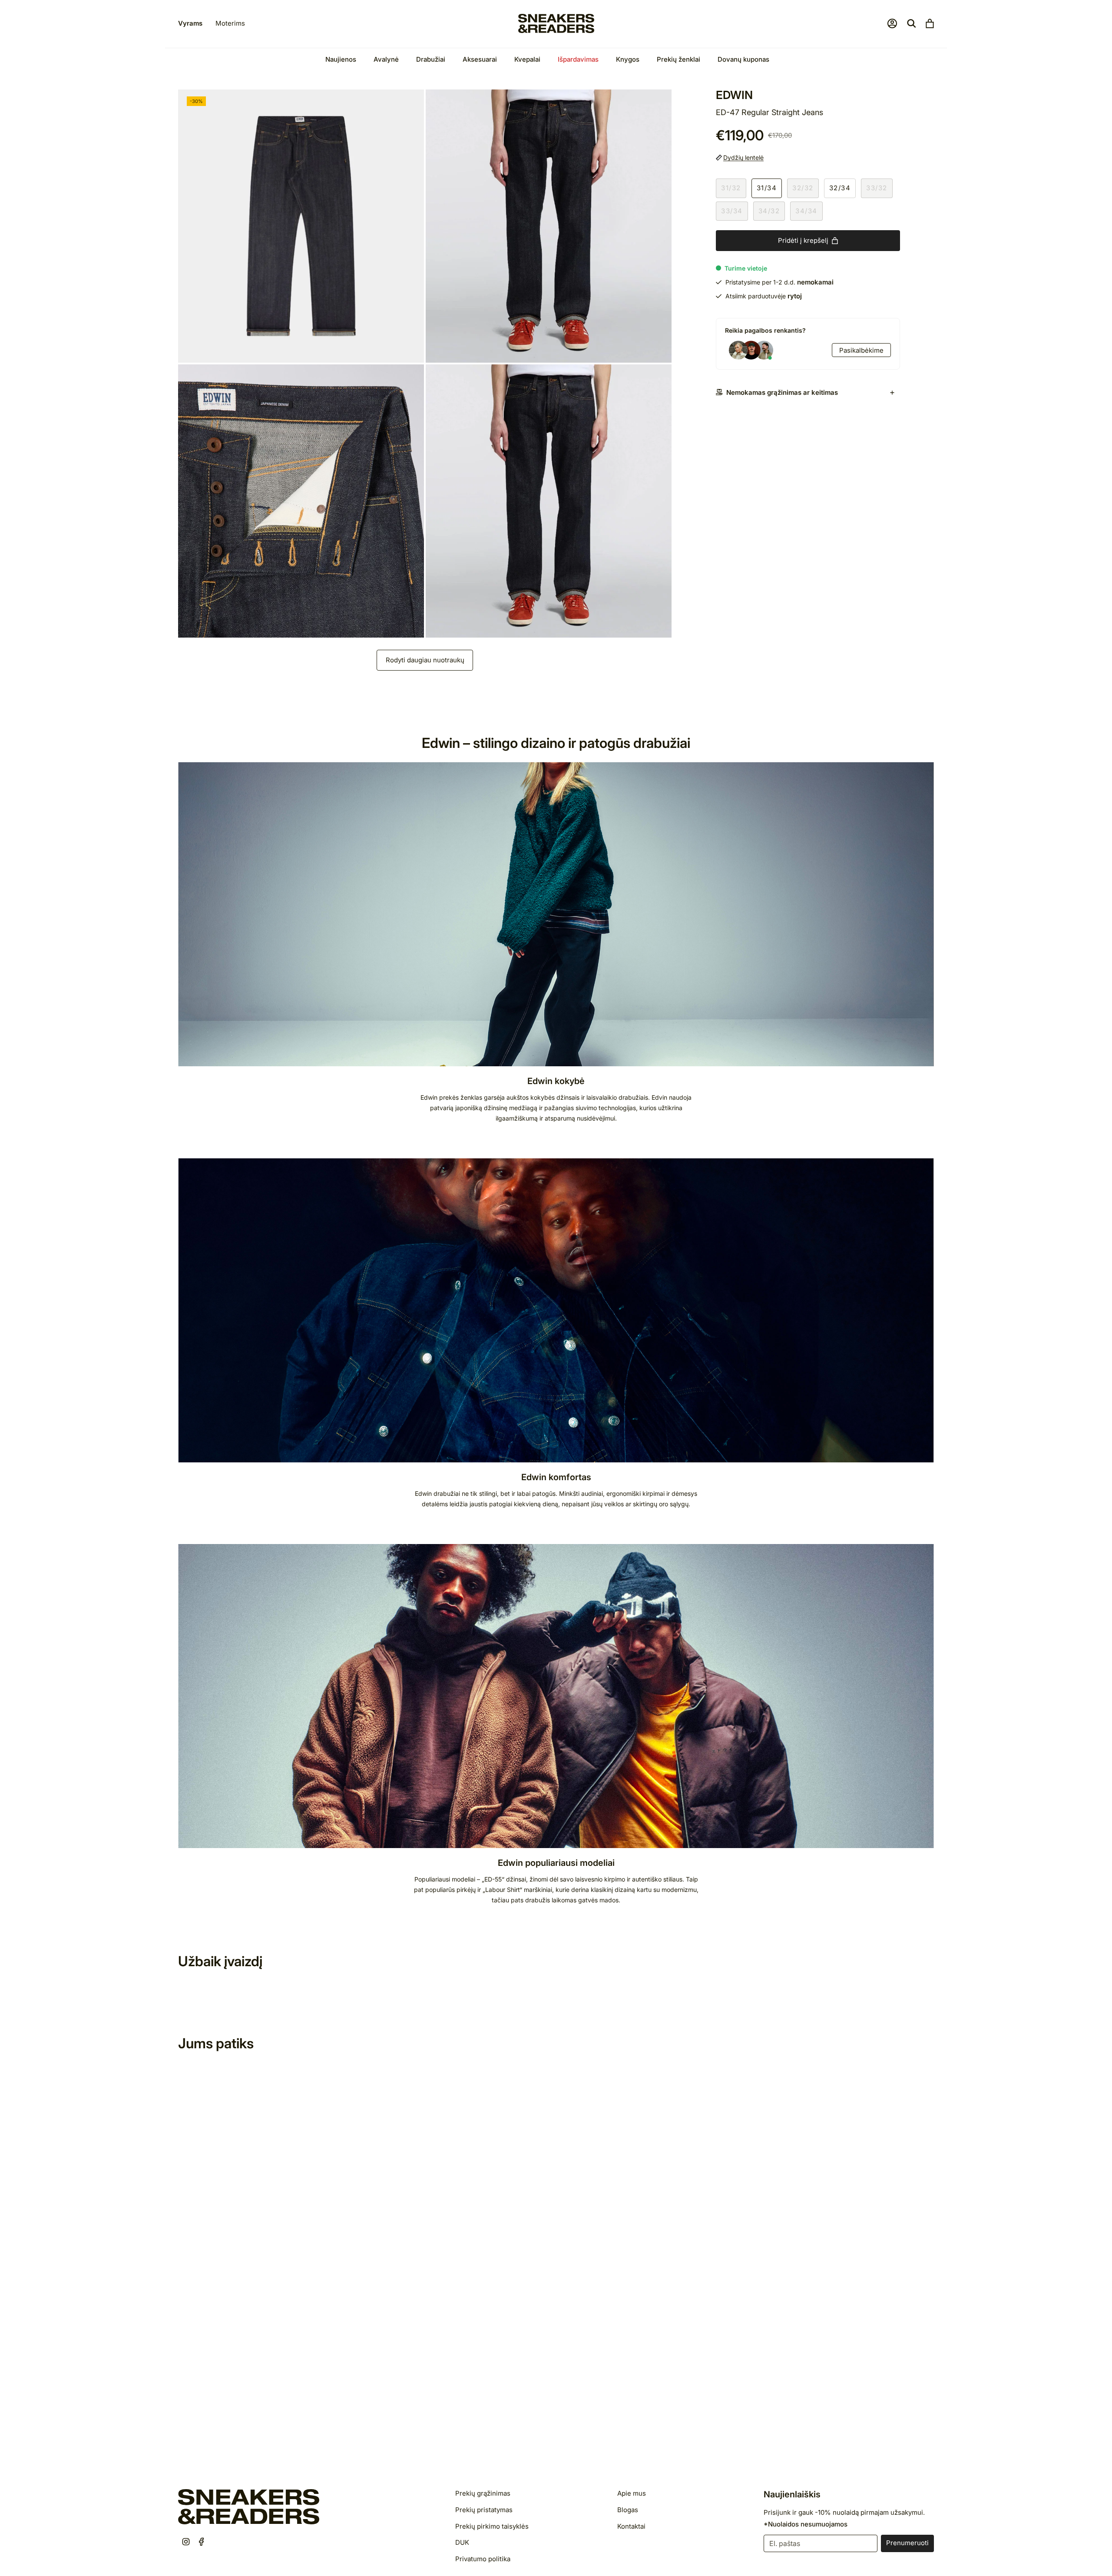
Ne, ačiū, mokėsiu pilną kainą (630, 1353)
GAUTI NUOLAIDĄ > (630, 1320)
